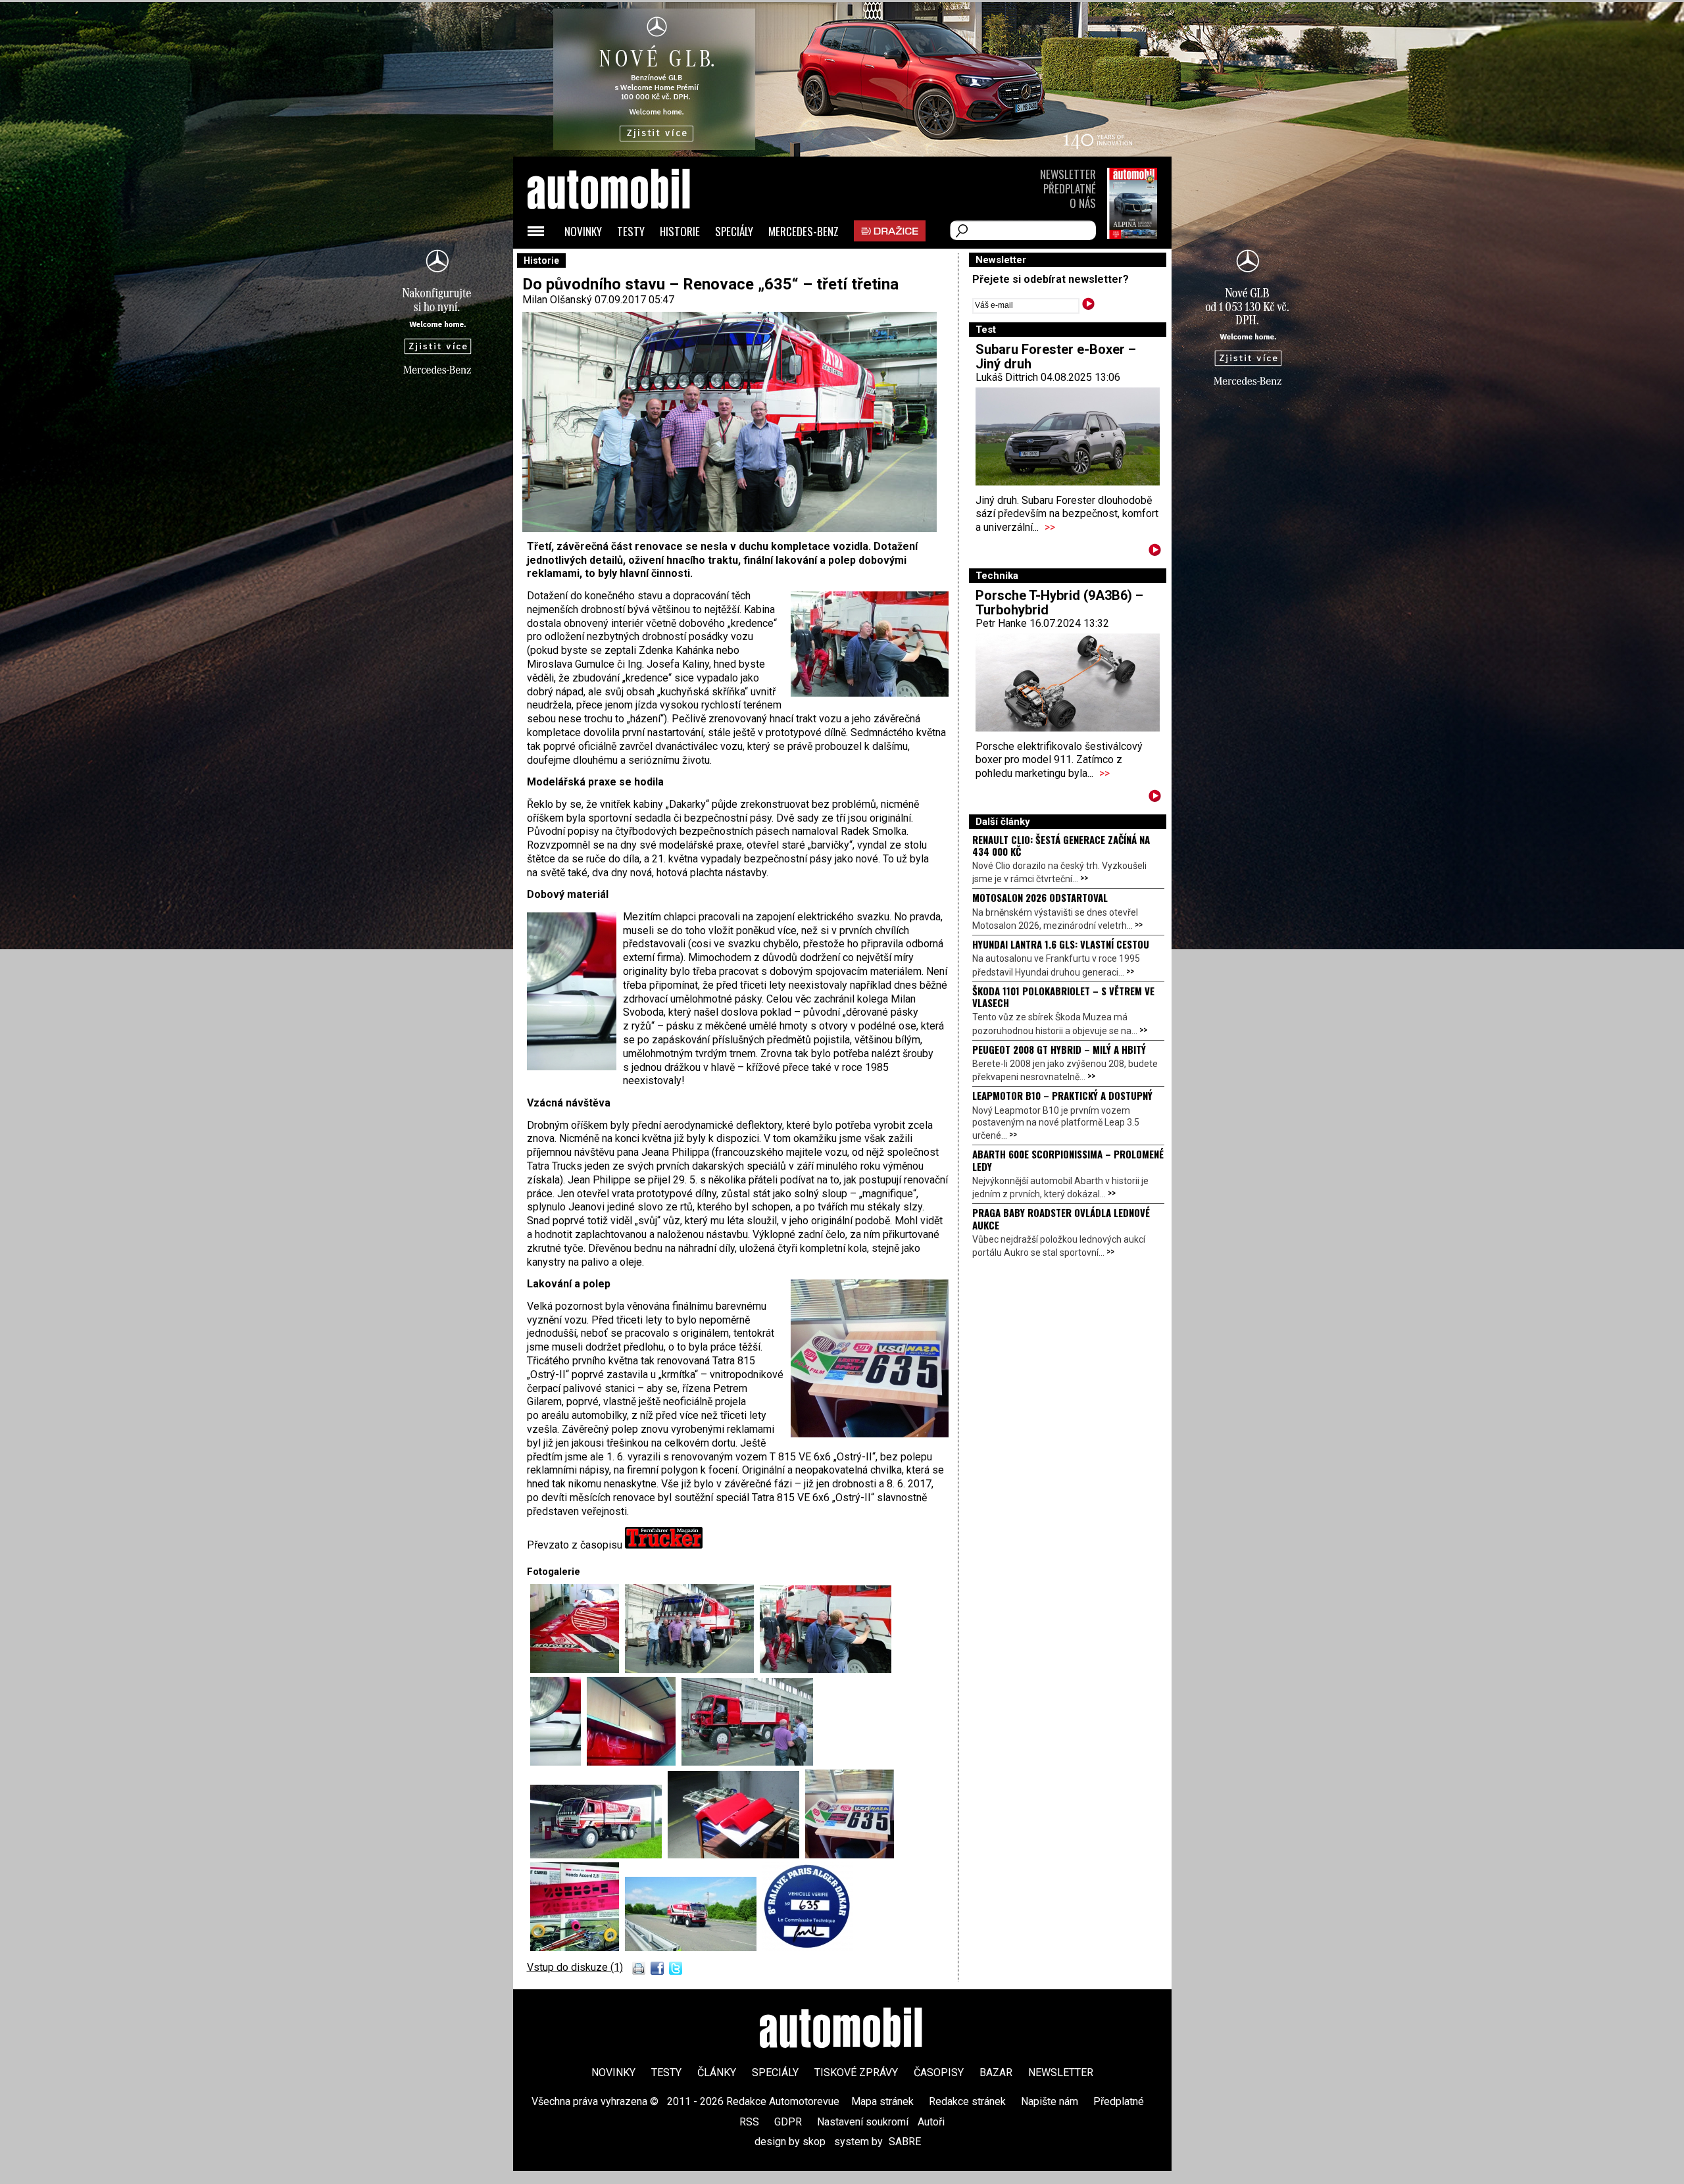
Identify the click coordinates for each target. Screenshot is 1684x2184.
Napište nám (1050, 2101)
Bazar (996, 2072)
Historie (680, 231)
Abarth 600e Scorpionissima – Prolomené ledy (1068, 1160)
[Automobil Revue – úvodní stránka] (626, 263)
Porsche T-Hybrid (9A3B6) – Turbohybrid (1059, 603)
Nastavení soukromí (863, 2122)
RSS (749, 2122)
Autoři (931, 2122)
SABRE (905, 2142)
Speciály (734, 231)
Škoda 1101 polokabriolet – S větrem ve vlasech (1063, 997)
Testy (631, 231)
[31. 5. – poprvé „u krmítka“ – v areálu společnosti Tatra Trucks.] (599, 1855)
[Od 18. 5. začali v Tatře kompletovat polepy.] (850, 1855)
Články (717, 2072)
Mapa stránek (882, 2101)
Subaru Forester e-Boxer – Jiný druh (1056, 357)
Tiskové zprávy (856, 2072)
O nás (1083, 203)
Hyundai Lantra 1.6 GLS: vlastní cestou (1061, 944)
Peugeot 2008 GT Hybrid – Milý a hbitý (1059, 1049)
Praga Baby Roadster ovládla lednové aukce (1061, 1218)
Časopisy (939, 2072)
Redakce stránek (967, 2101)
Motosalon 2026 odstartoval (1040, 897)
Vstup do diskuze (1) (575, 1967)
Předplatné (1070, 188)
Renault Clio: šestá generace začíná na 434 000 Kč (1061, 845)
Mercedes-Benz (804, 231)
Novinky (583, 231)
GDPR (788, 2122)
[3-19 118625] (578, 1669)
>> (1050, 527)
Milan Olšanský (557, 300)
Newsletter (1068, 174)
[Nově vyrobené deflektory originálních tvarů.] (736, 1855)
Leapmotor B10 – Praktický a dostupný (1062, 1095)
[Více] (1155, 552)
